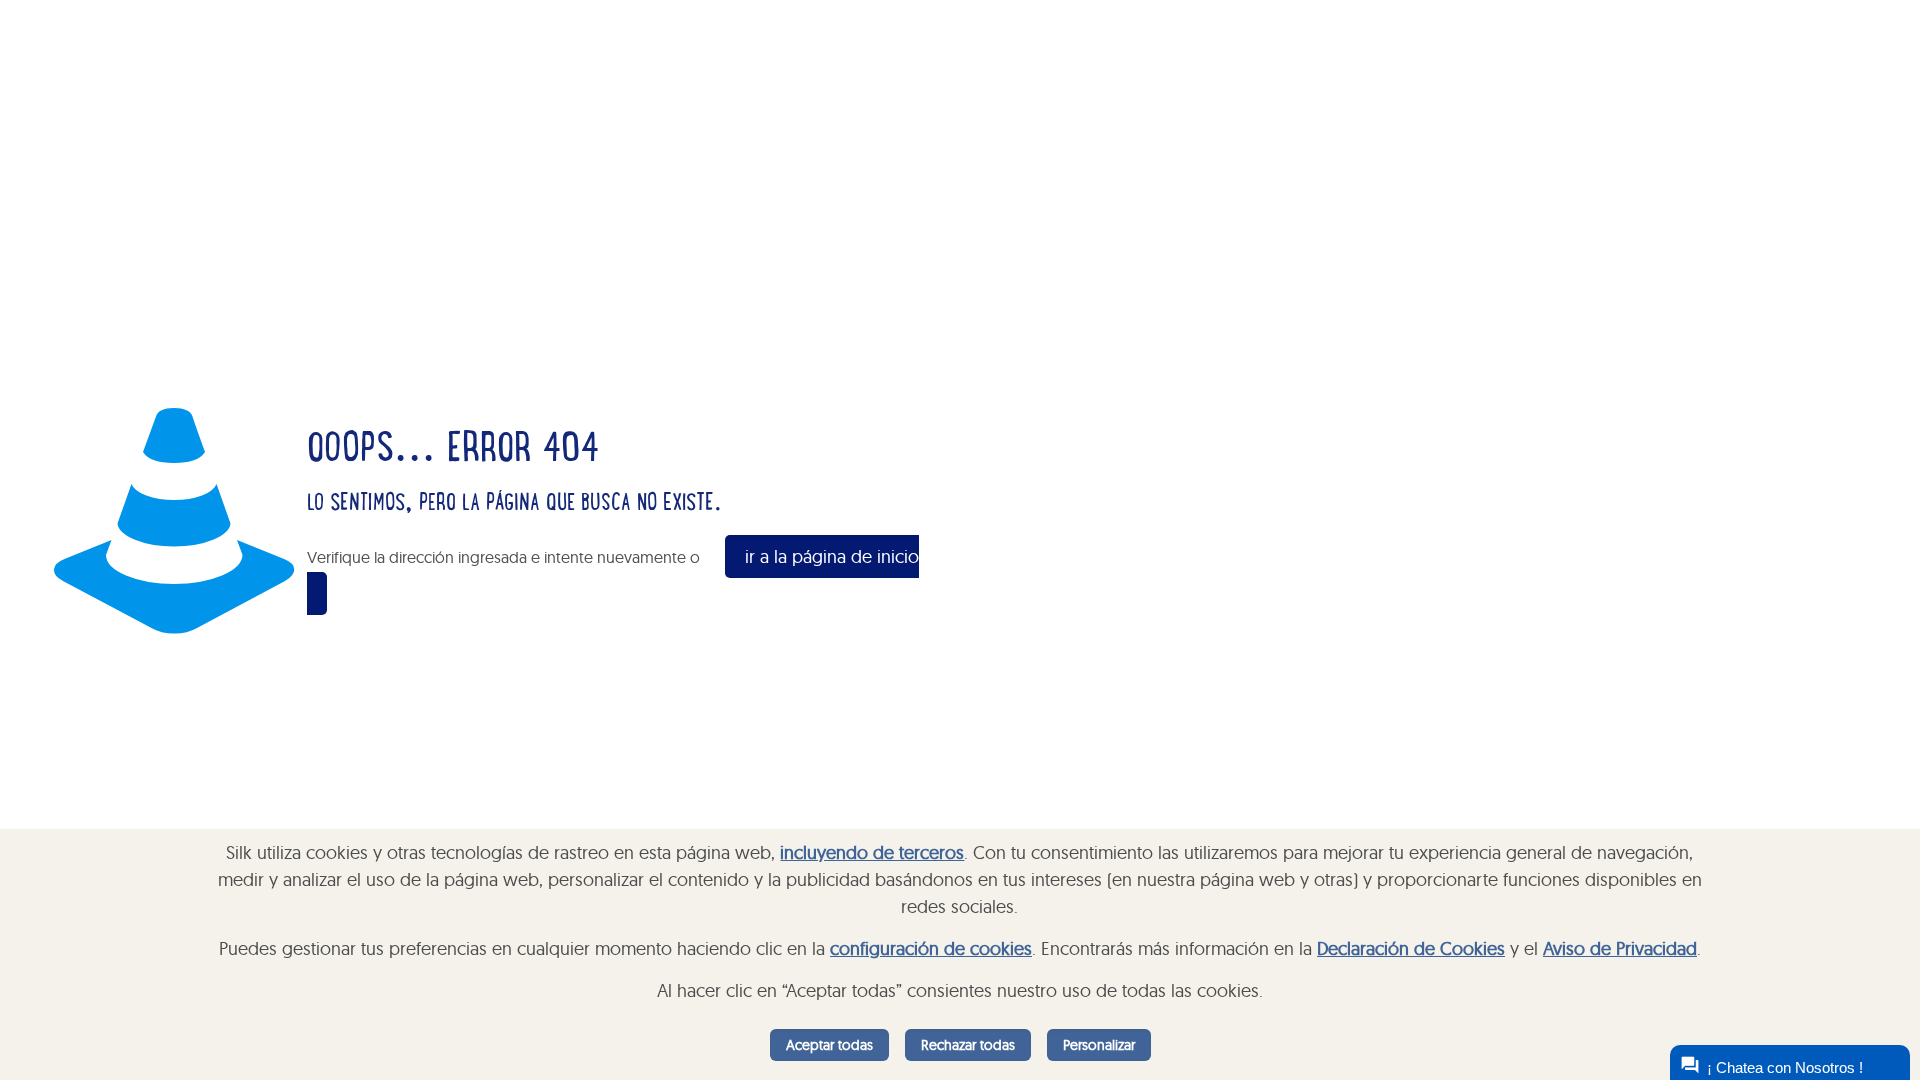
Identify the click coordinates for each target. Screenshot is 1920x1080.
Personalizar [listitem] (1099, 1045)
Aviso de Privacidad (1620, 948)
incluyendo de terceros (872, 852)
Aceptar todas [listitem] (829, 1045)
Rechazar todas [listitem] (968, 1045)
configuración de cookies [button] (931, 948)
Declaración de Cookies (1411, 948)
